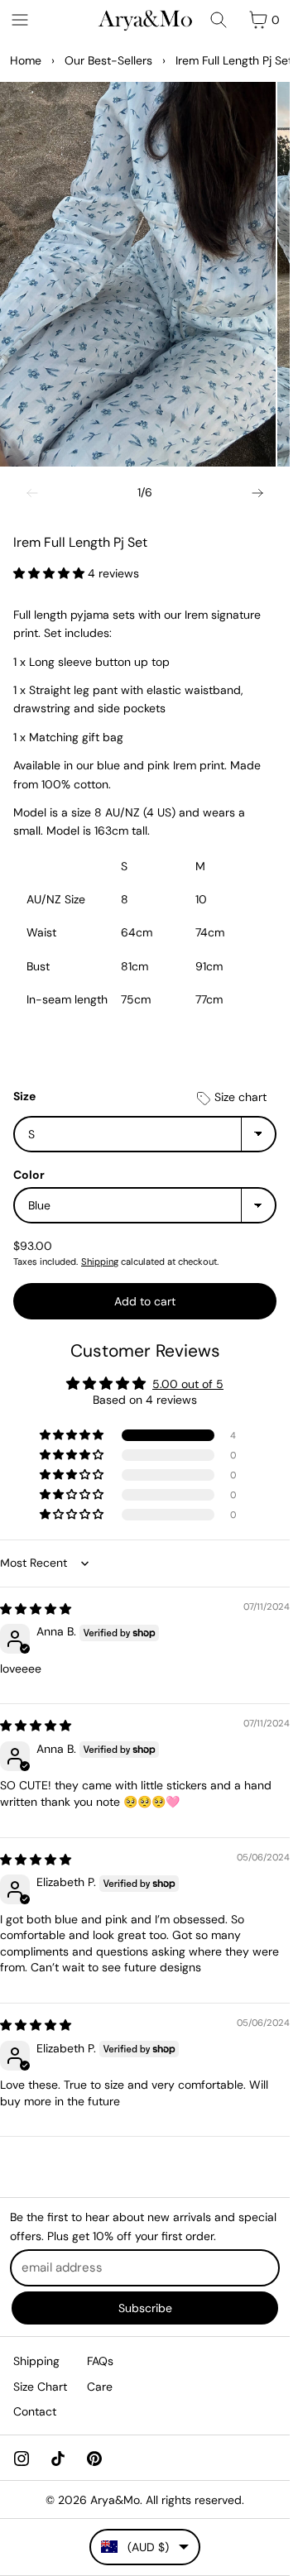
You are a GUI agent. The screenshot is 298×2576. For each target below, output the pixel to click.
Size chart (239, 1097)
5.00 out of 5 (188, 1384)
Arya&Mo (115, 2500)
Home (26, 60)
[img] (36, 1609)
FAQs (100, 2361)
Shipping (100, 1262)
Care (100, 2387)
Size (24, 1096)
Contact (35, 2411)
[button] (50, 573)
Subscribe (145, 2308)
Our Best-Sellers (108, 60)
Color (29, 1175)
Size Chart (40, 2387)
